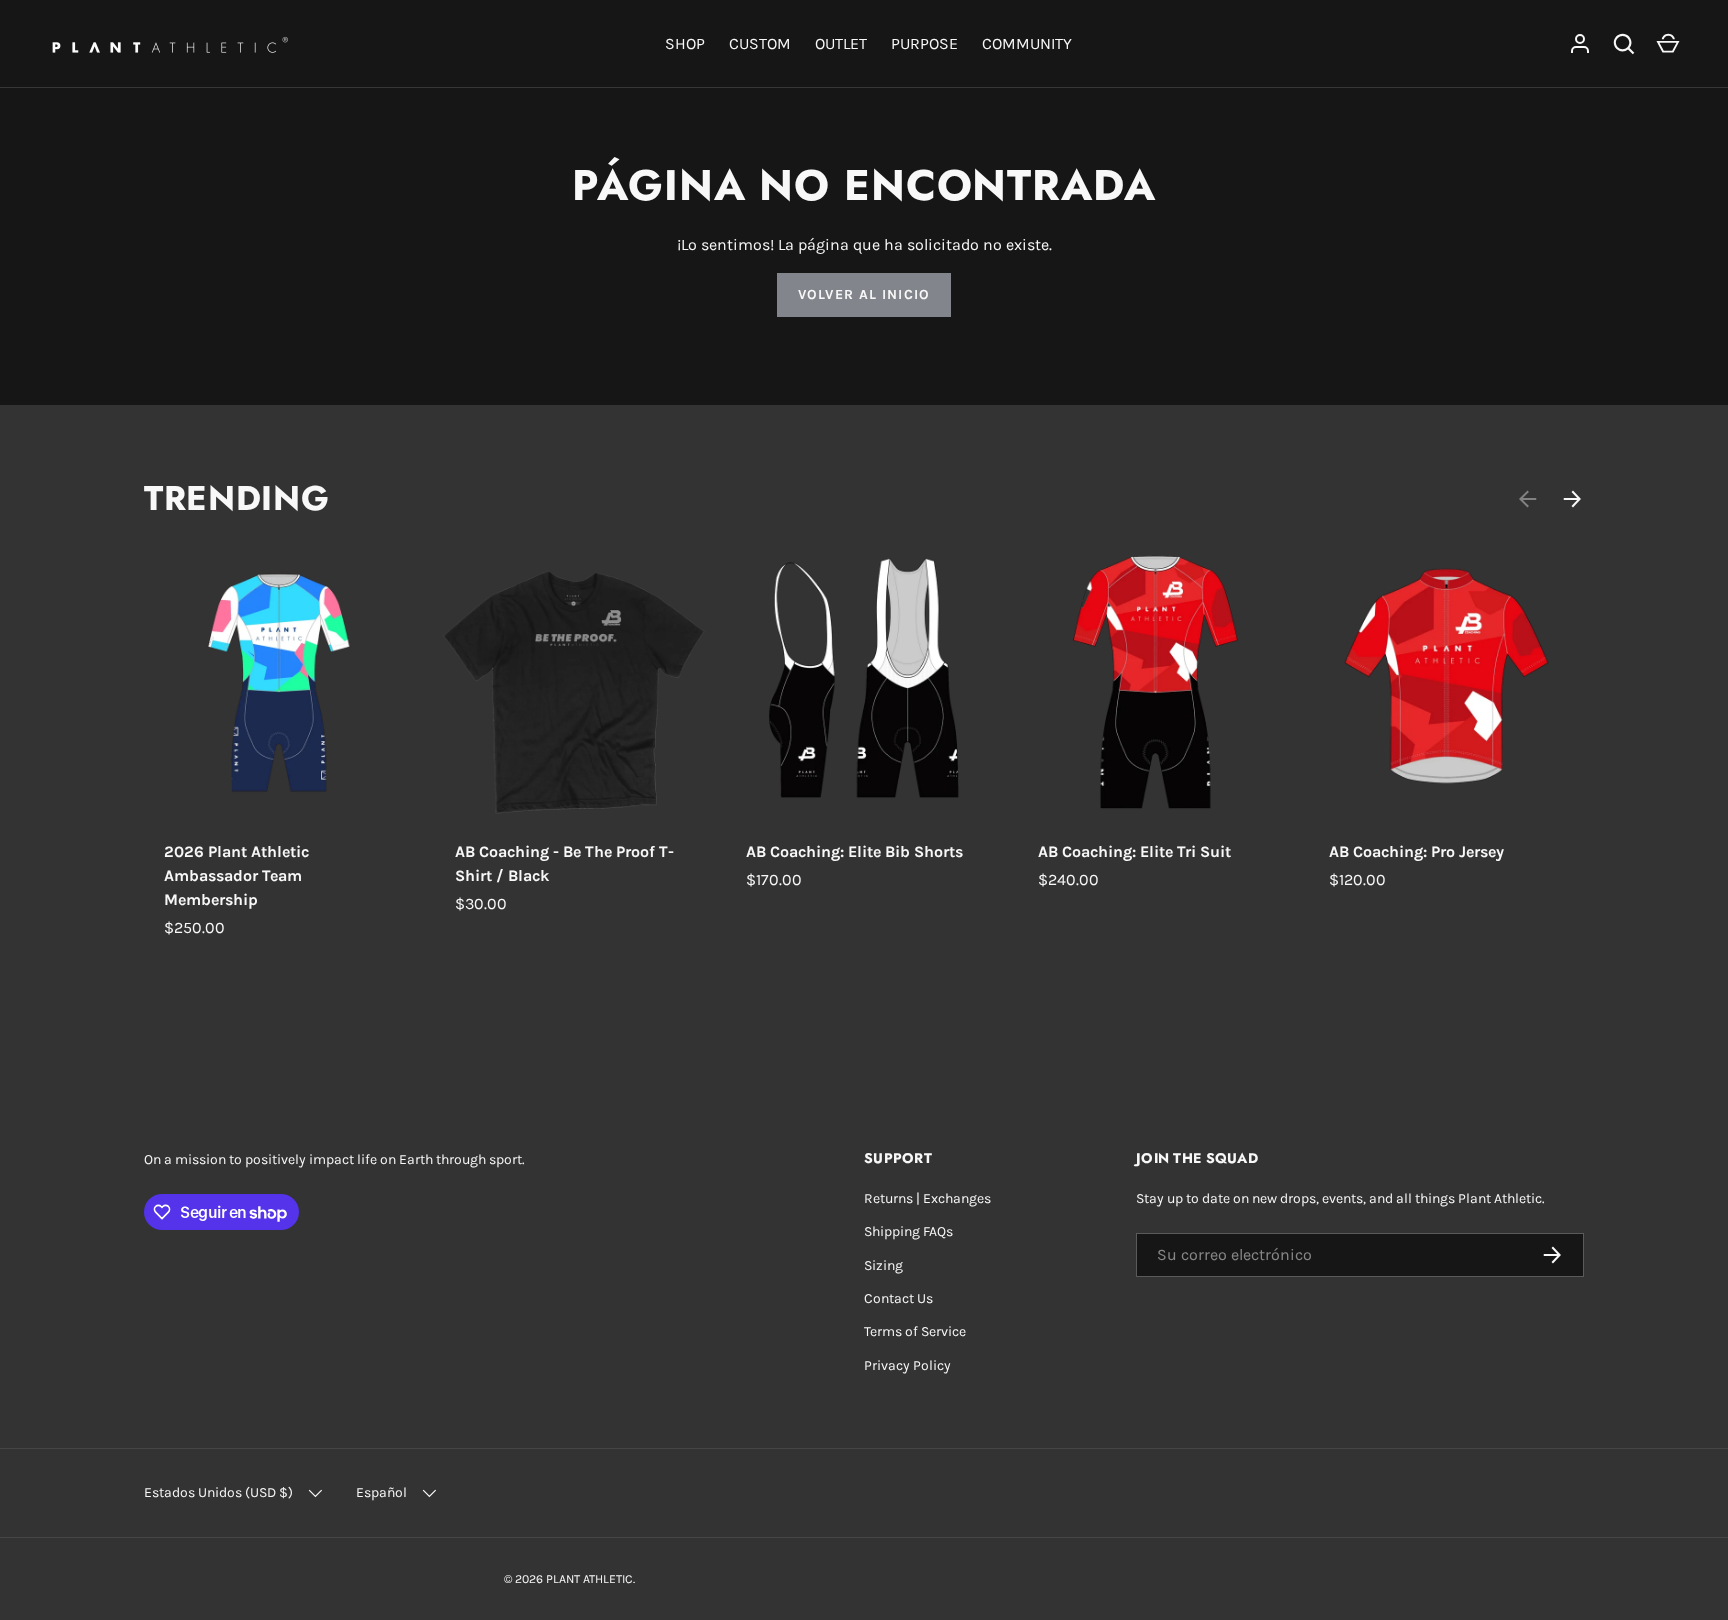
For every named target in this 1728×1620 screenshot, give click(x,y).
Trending (236, 498)
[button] (1668, 44)
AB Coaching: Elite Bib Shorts (854, 851)
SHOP (685, 43)
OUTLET (841, 43)
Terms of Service (915, 1331)
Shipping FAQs (908, 1231)
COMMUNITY (1027, 43)
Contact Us (898, 1298)
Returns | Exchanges (927, 1198)
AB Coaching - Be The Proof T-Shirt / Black (564, 863)
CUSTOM (760, 43)
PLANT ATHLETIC (589, 1579)
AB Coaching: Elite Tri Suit (1134, 851)
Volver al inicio (864, 294)
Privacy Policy (907, 1365)
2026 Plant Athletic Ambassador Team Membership (236, 875)
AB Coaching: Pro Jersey (1416, 851)
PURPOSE (924, 43)
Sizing (883, 1265)
